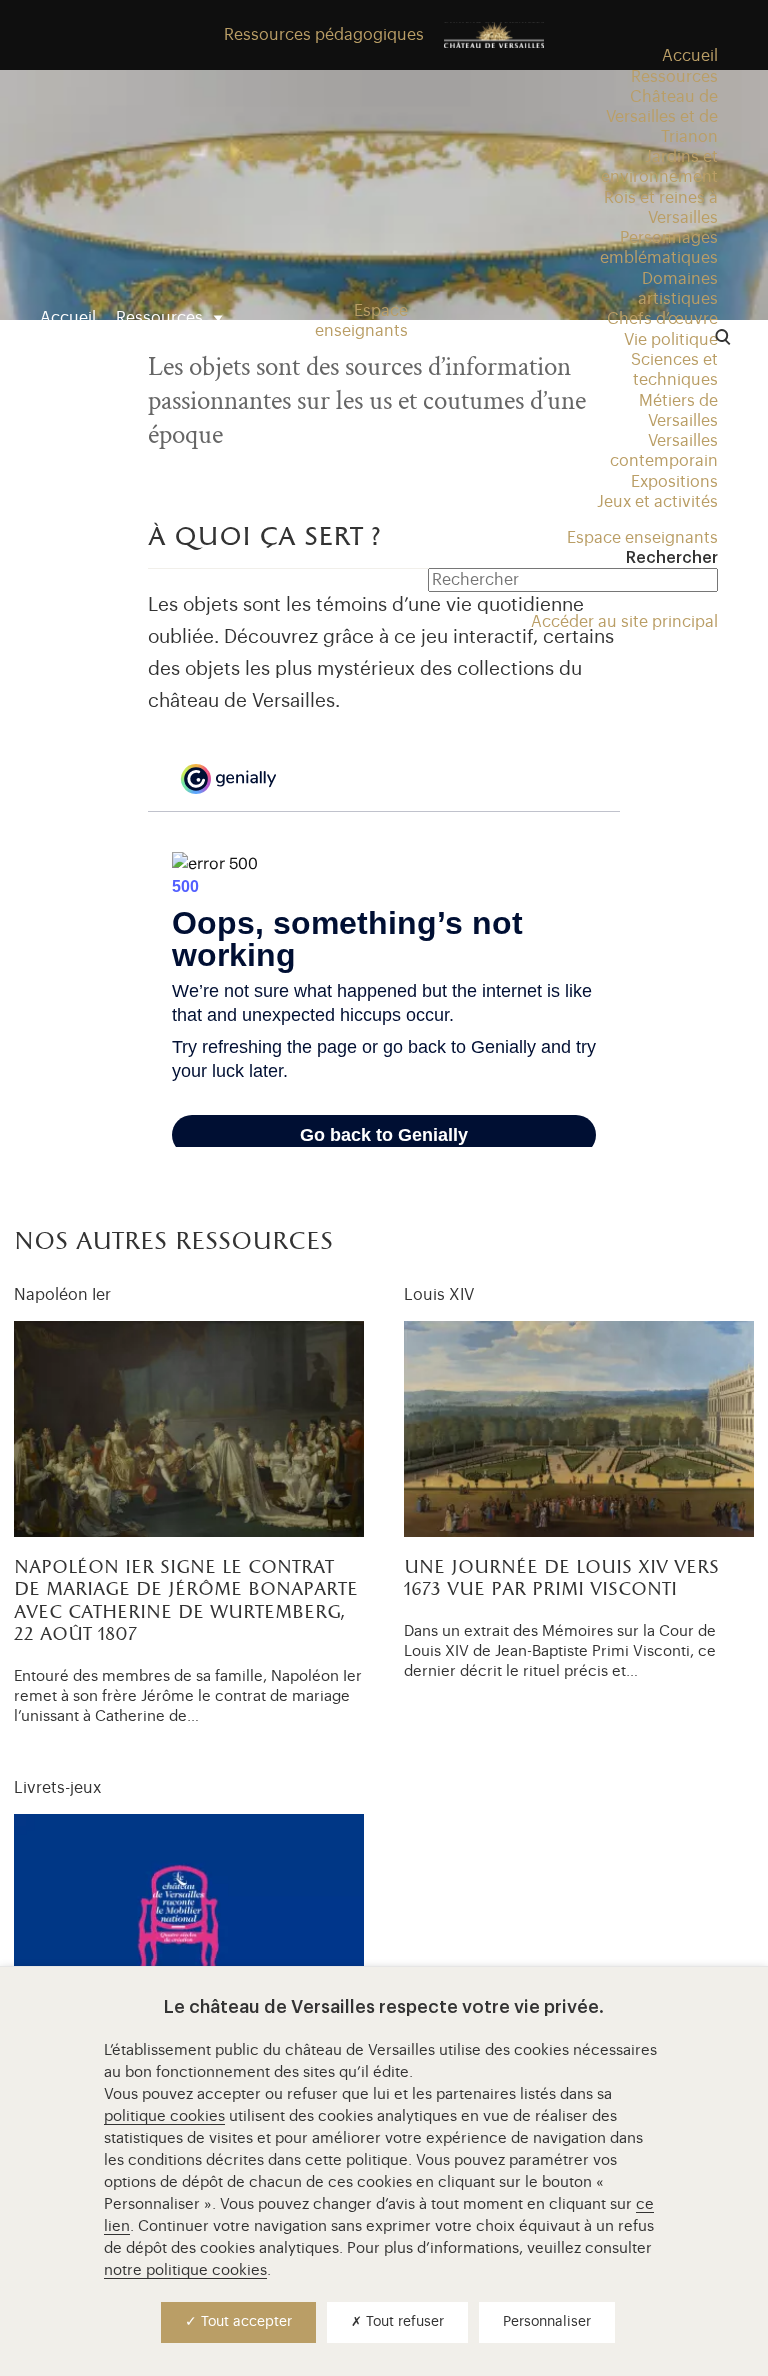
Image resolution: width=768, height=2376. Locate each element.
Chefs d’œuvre (662, 319)
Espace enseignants (642, 538)
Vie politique (671, 340)
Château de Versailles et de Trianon (662, 117)
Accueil (68, 318)
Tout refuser (403, 2322)
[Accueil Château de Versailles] (494, 35)
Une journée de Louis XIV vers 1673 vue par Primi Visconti (561, 1579)
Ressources (159, 318)
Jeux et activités (657, 502)
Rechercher (672, 558)
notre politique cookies (185, 2270)
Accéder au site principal (624, 622)
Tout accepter (244, 2322)
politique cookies (164, 2116)
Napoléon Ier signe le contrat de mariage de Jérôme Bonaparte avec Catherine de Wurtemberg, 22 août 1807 (186, 1602)
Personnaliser (547, 2322)
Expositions (674, 482)
